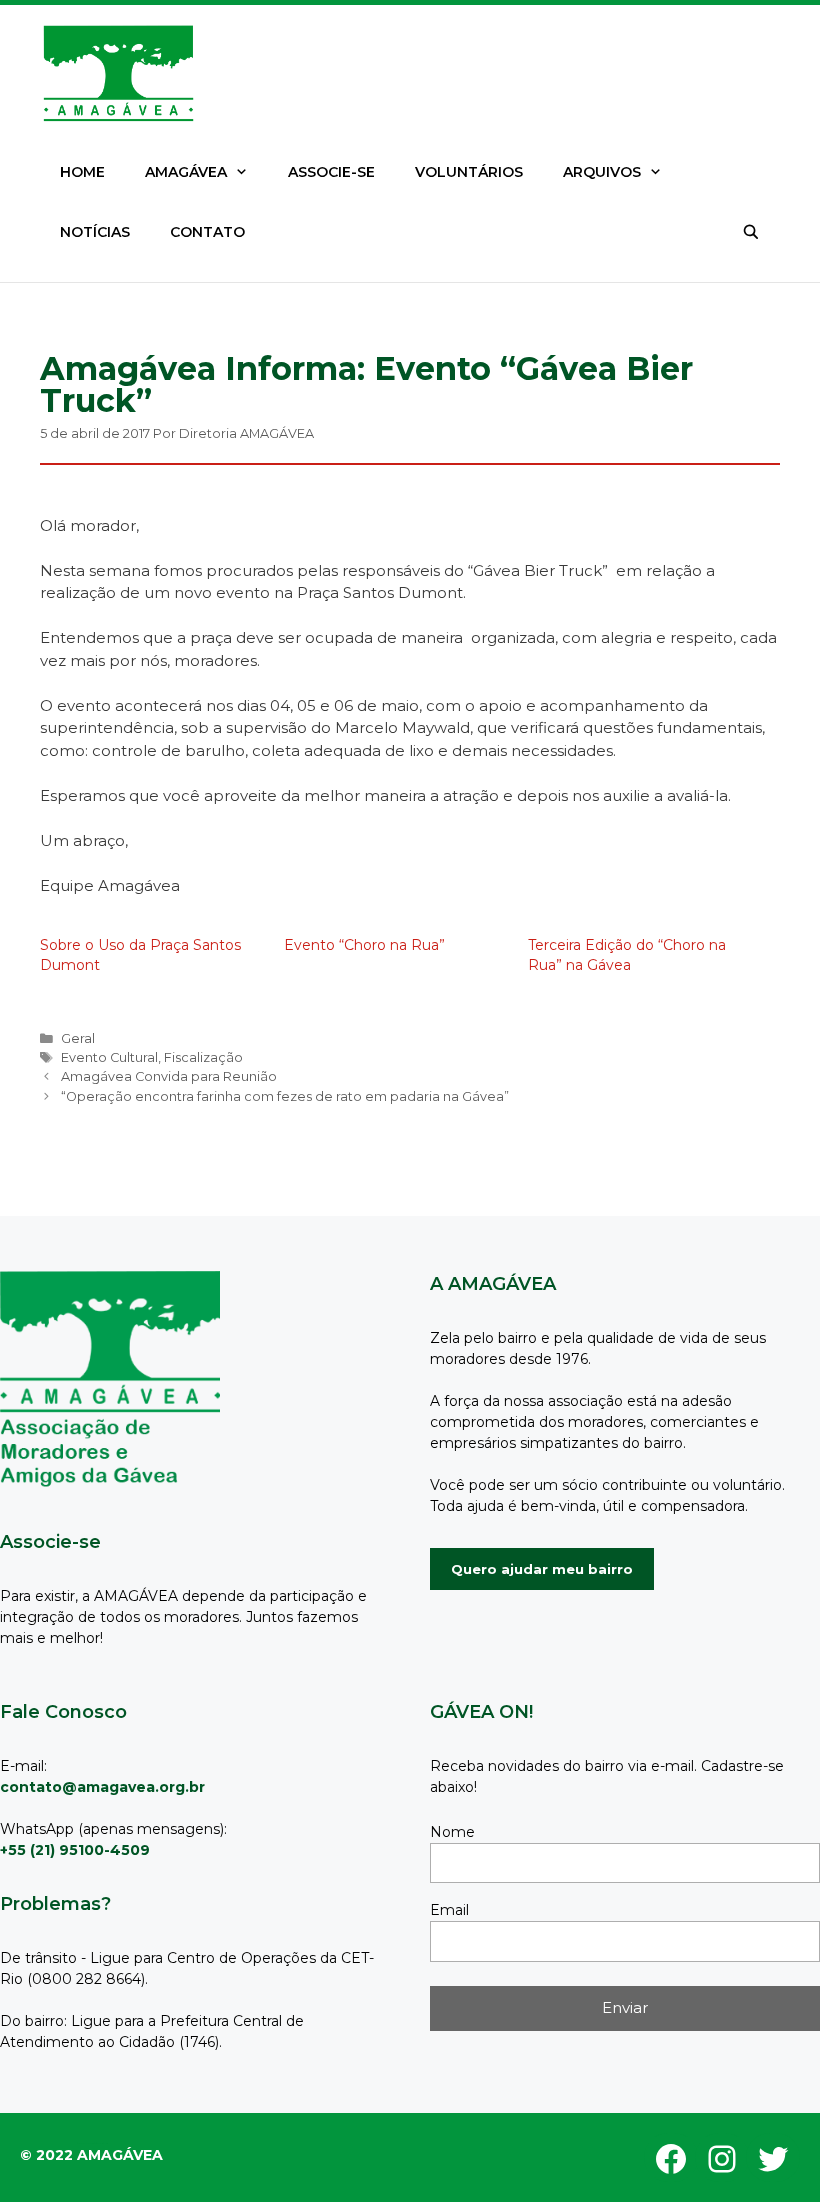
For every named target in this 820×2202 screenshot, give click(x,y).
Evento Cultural (109, 1057)
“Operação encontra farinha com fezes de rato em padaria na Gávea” (285, 1096)
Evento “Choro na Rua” (364, 945)
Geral (78, 1038)
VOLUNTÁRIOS (469, 172)
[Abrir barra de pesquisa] (751, 232)
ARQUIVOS (602, 172)
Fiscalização (203, 1057)
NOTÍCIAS (95, 232)
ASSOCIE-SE (331, 172)
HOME (82, 172)
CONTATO (207, 232)
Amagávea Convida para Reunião (169, 1076)
